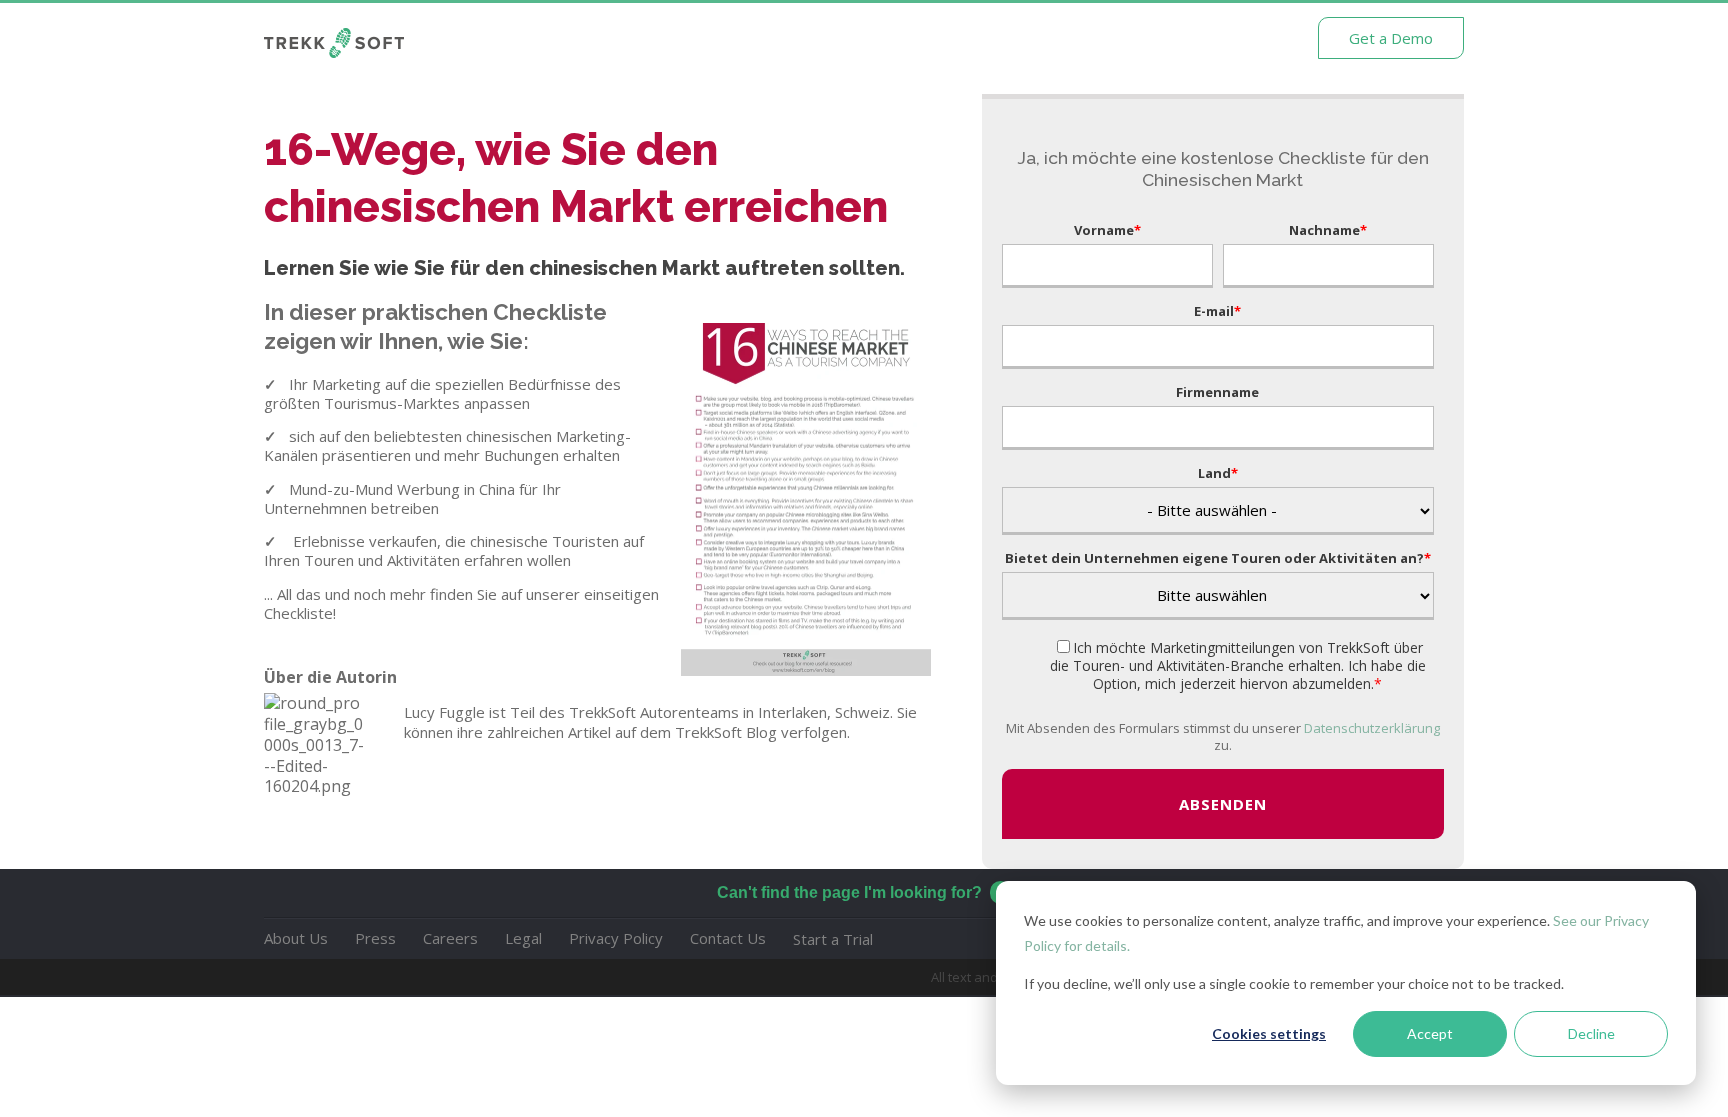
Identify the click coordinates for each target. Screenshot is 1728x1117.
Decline (1591, 1033)
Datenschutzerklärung (1372, 728)
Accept (1430, 1033)
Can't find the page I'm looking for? (849, 892)
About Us (296, 938)
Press (375, 938)
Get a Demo (1391, 38)
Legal (523, 938)
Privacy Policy (616, 938)
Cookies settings (1269, 1033)
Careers (450, 938)
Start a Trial (833, 939)
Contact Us (728, 938)
